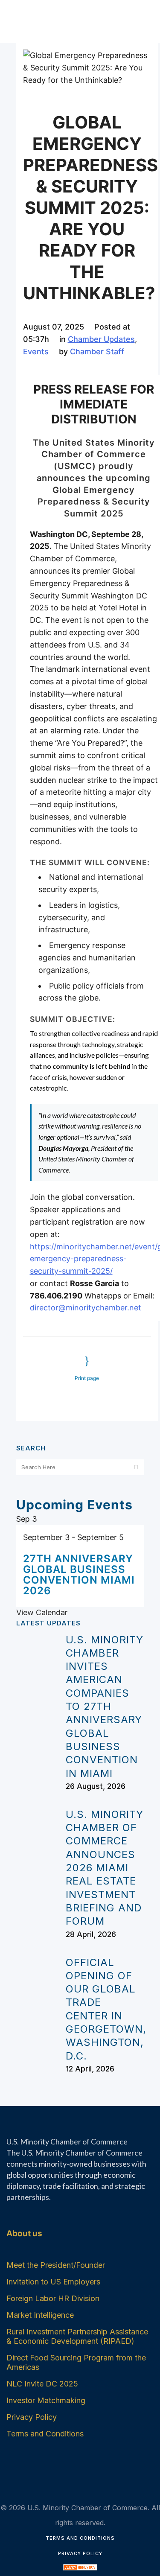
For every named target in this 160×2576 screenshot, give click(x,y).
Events (36, 352)
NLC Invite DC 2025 (42, 2384)
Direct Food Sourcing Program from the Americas (76, 2362)
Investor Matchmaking (46, 2400)
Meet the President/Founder (56, 2265)
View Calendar (42, 1612)
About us (24, 2233)
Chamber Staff (97, 352)
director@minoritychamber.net (86, 1308)
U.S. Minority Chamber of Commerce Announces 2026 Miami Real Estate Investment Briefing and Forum (105, 1868)
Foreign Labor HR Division (53, 2298)
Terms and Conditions (45, 2434)
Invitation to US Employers (53, 2282)
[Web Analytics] (80, 2569)
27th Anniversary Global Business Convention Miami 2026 (79, 1575)
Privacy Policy (32, 2417)
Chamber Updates (101, 339)
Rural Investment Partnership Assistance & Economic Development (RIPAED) (77, 2336)
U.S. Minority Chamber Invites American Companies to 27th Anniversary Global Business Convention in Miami (105, 1707)
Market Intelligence (40, 2315)
